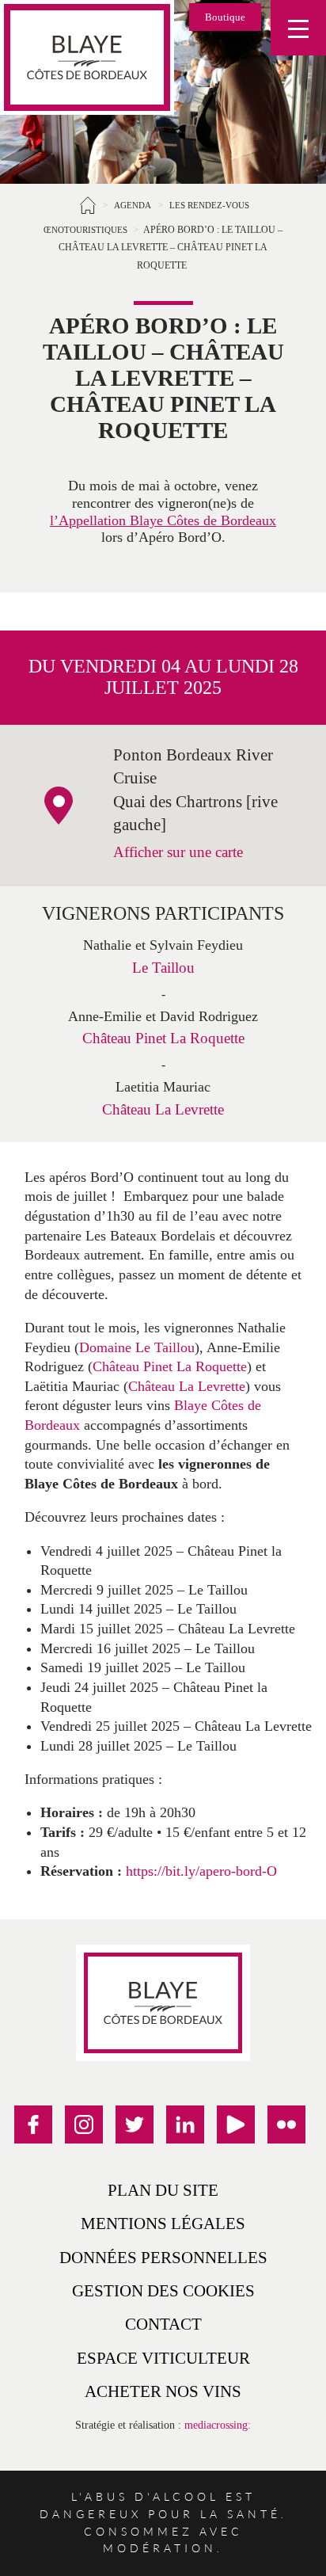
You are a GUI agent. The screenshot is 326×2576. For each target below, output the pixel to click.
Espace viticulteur (163, 2358)
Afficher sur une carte (178, 852)
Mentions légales (163, 2223)
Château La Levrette (163, 1109)
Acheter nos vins (163, 2391)
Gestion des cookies (163, 2290)
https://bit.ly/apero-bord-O (201, 1871)
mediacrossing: (218, 2425)
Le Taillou (163, 968)
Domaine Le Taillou (137, 1347)
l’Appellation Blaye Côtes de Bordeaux (163, 520)
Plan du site (163, 2190)
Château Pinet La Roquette (163, 1038)
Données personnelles (163, 2257)
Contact (163, 2324)
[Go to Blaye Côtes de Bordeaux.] (88, 205)
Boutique (225, 17)
